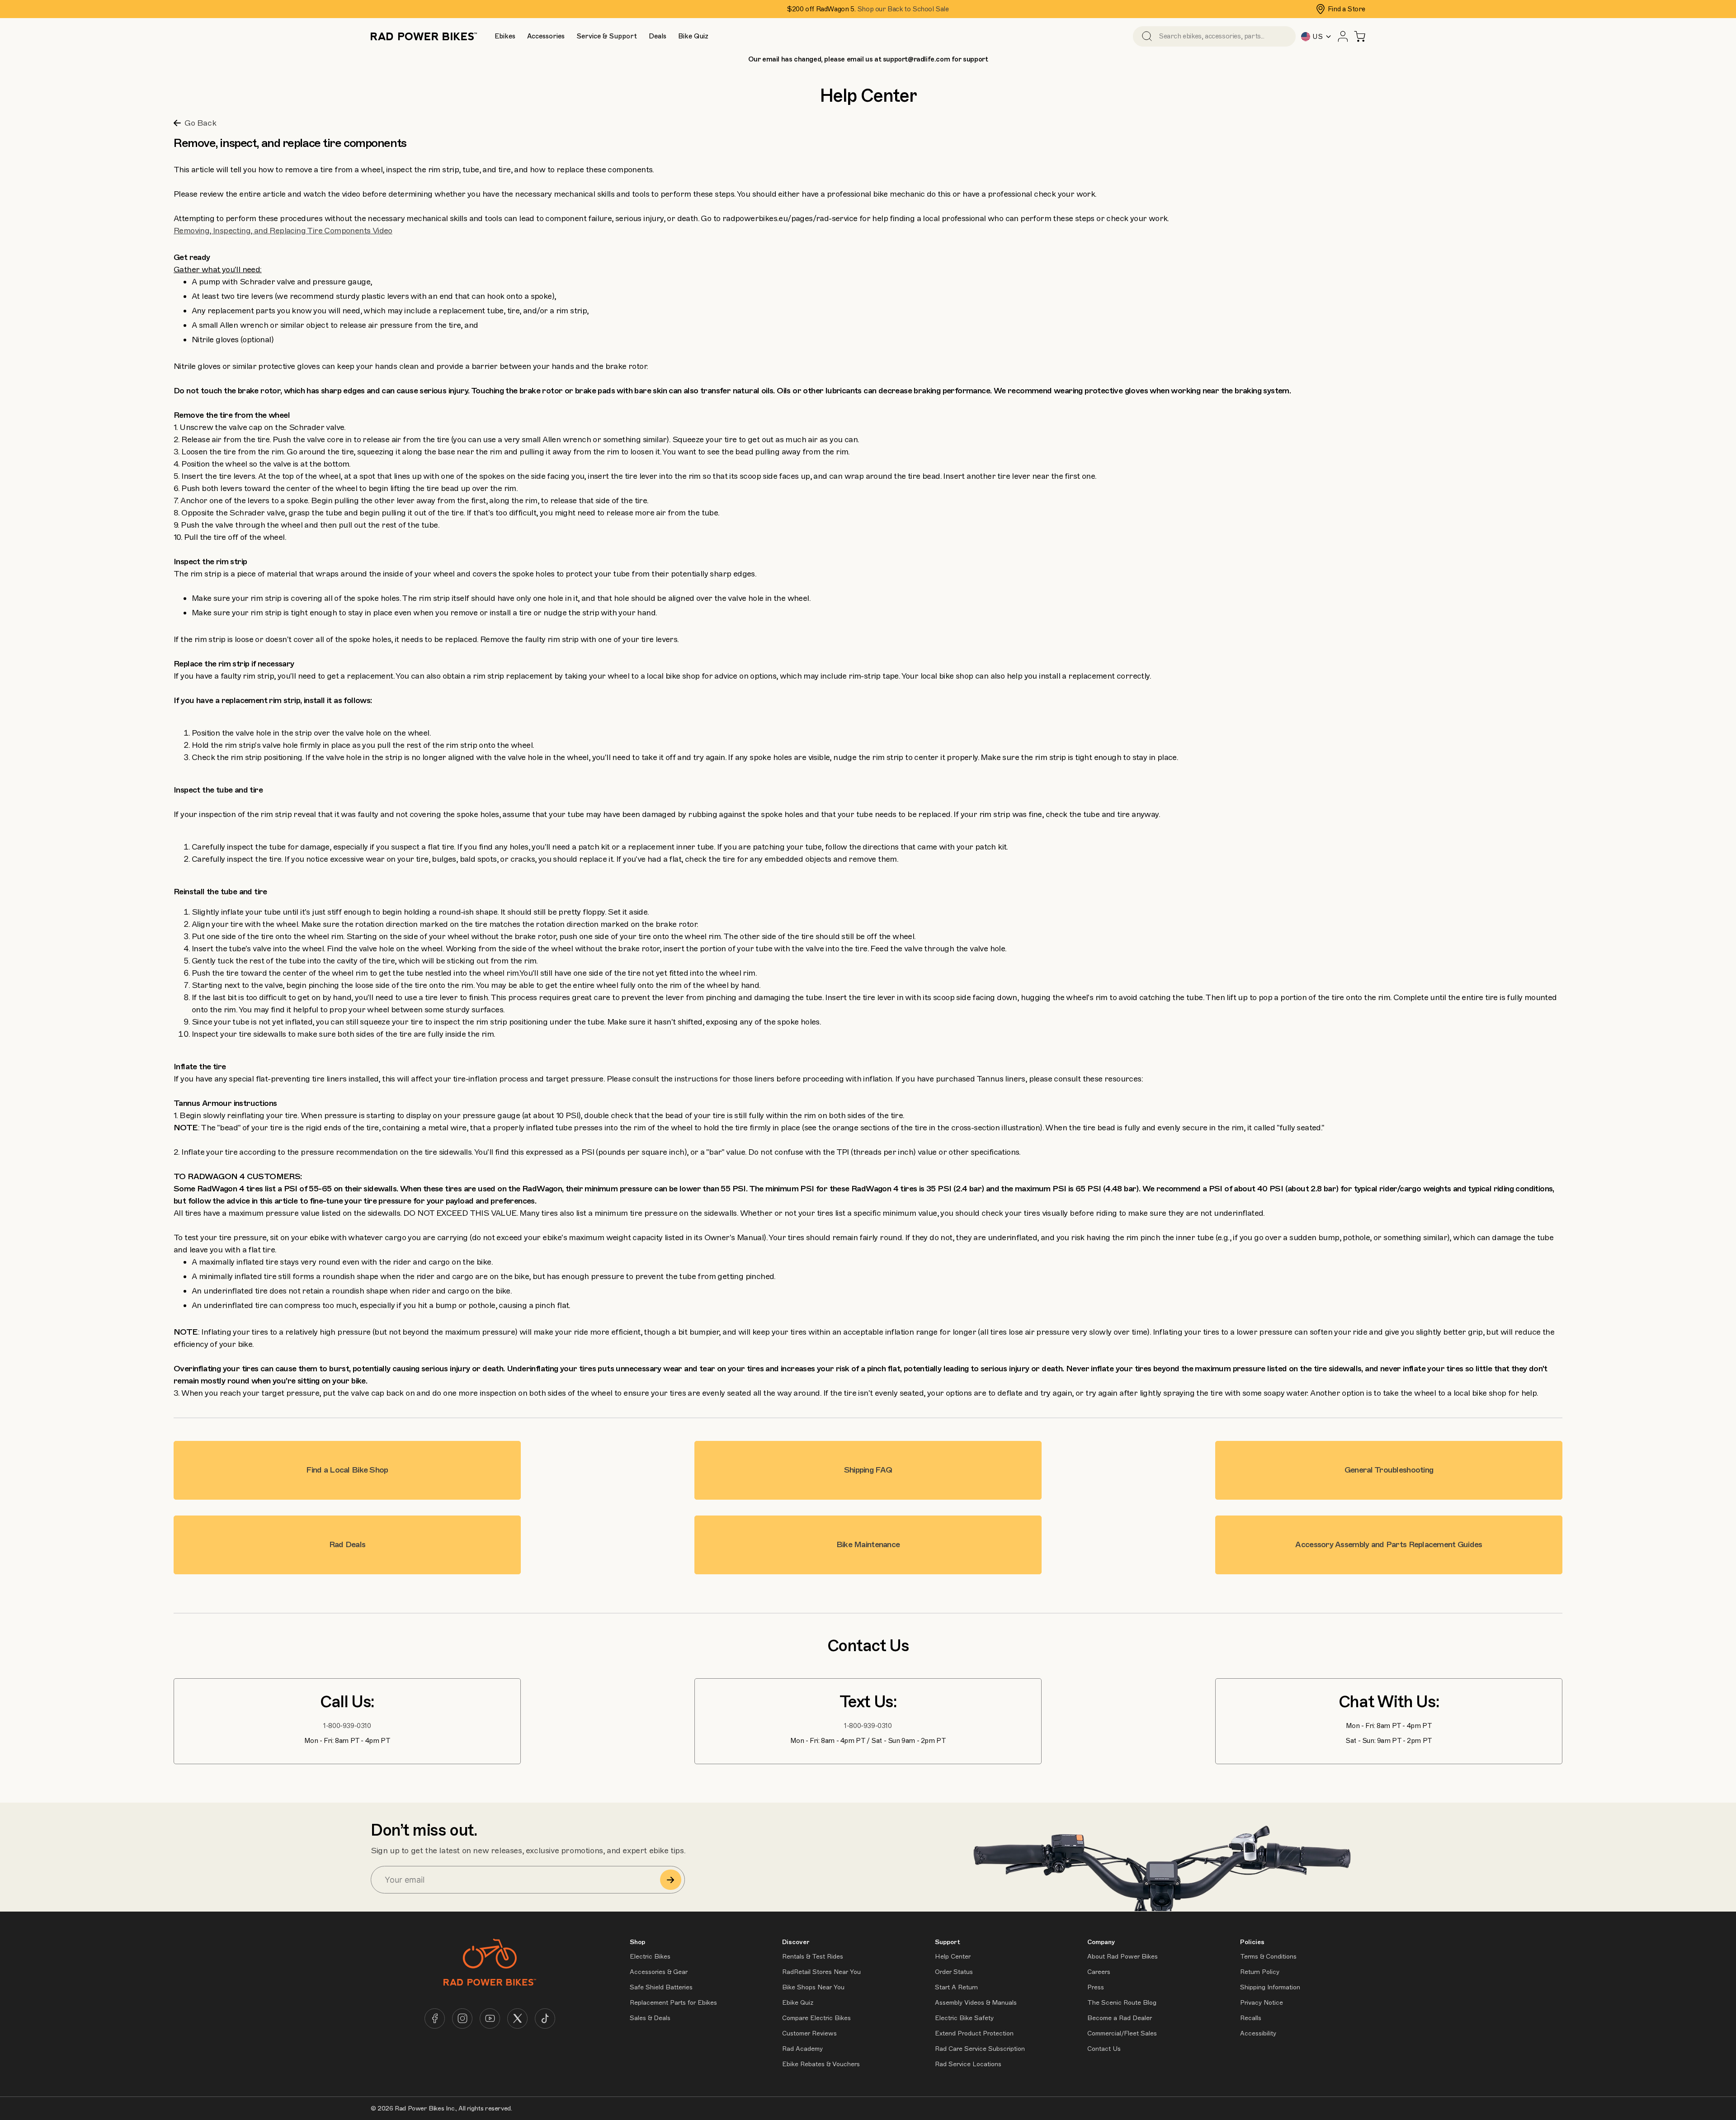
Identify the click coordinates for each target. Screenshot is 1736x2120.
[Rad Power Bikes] (424, 36)
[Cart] (1360, 36)
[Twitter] (517, 2018)
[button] (505, 36)
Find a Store (1347, 9)
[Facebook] (435, 2018)
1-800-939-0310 (347, 1726)
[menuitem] (505, 36)
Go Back (200, 123)
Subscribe (671, 1880)
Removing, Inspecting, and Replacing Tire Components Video (283, 231)
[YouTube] (490, 2018)
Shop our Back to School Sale (903, 9)
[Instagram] (462, 2018)
